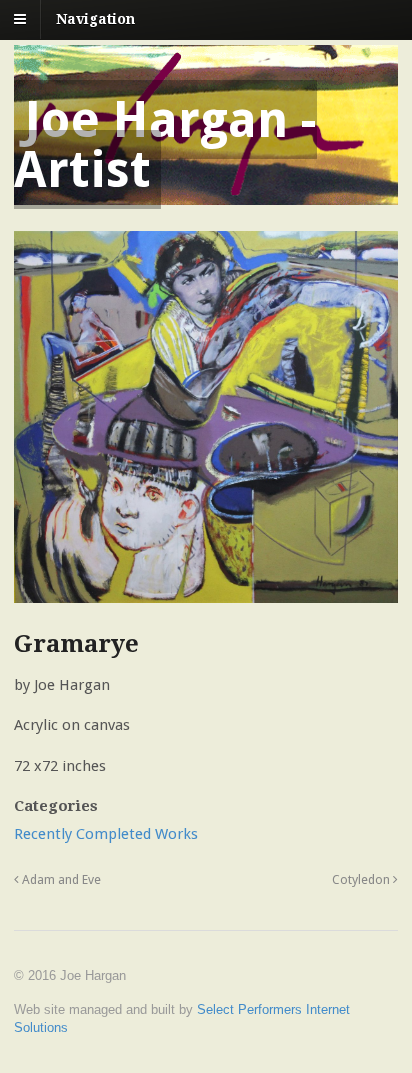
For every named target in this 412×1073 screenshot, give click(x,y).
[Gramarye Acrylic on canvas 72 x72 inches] (206, 592)
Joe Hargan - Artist (165, 144)
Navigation (95, 19)
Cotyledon (362, 879)
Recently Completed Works (106, 834)
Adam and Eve (60, 879)
